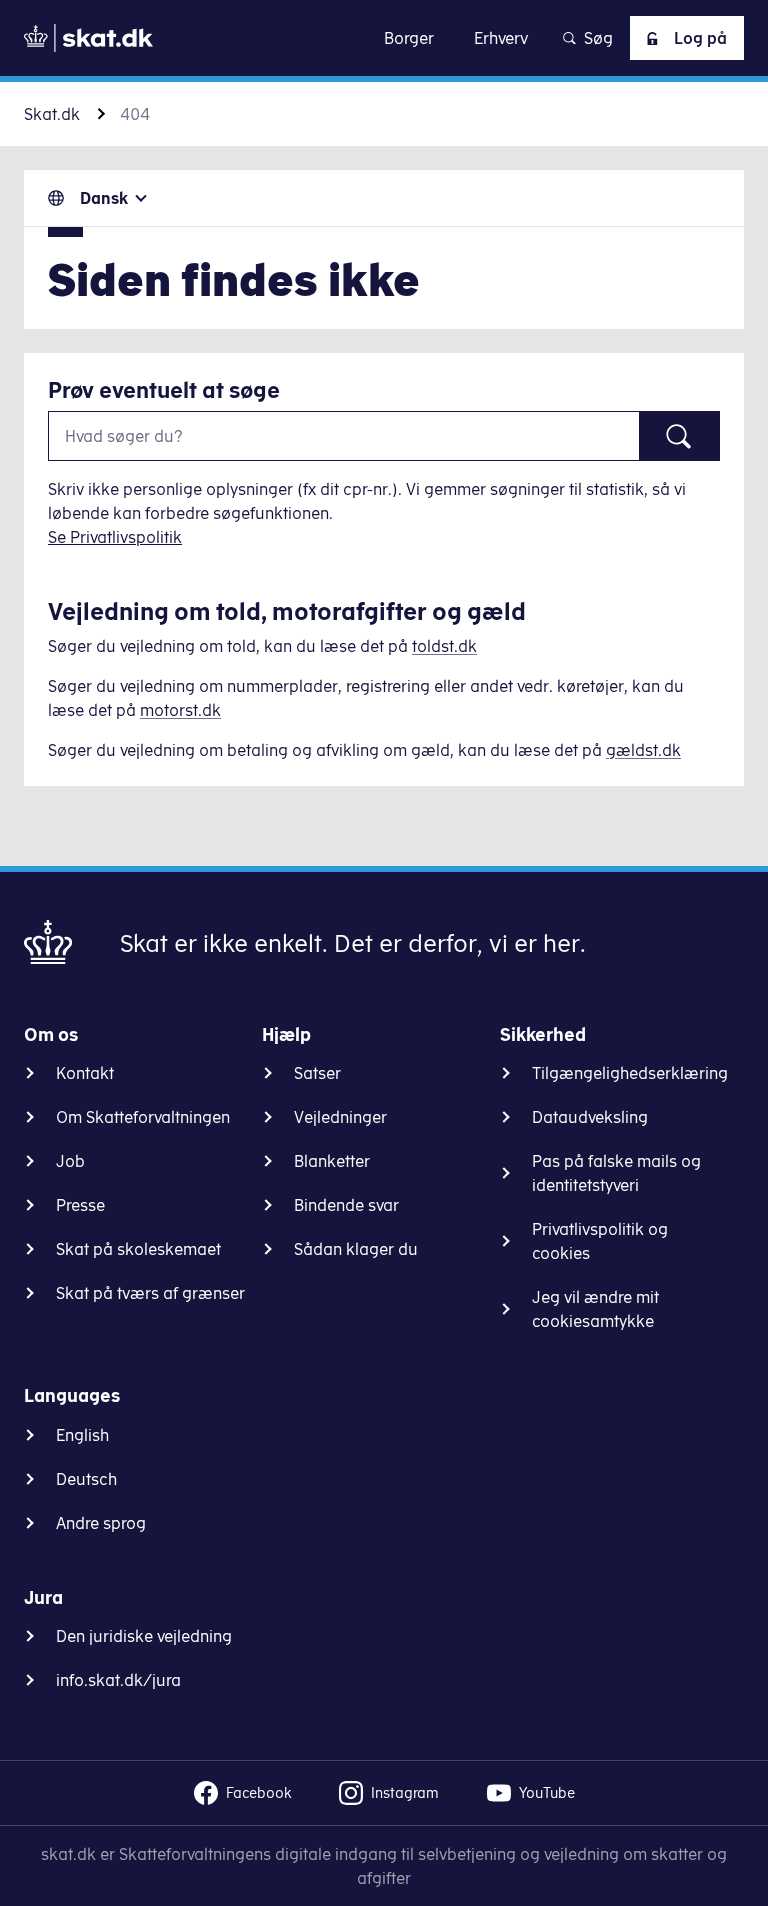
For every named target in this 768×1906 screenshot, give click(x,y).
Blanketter (332, 1161)
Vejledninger (340, 1117)
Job (70, 1161)
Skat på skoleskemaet (138, 1249)
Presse (80, 1205)
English (82, 1435)
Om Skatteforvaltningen (143, 1117)
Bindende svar (346, 1205)
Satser (317, 1073)
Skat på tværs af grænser (150, 1293)
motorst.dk (180, 710)
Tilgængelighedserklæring (630, 1073)
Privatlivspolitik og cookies (600, 1241)
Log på (700, 38)
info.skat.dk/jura (118, 1680)
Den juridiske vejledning (144, 1636)
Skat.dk (52, 114)
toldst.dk (444, 646)
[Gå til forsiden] (88, 38)
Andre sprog (101, 1523)
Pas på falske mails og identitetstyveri (616, 1173)
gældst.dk (643, 750)
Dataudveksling (590, 1117)
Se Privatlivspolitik (115, 537)
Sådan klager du (356, 1249)
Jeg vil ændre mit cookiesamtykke (595, 1309)
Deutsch (86, 1479)
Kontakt (85, 1073)
